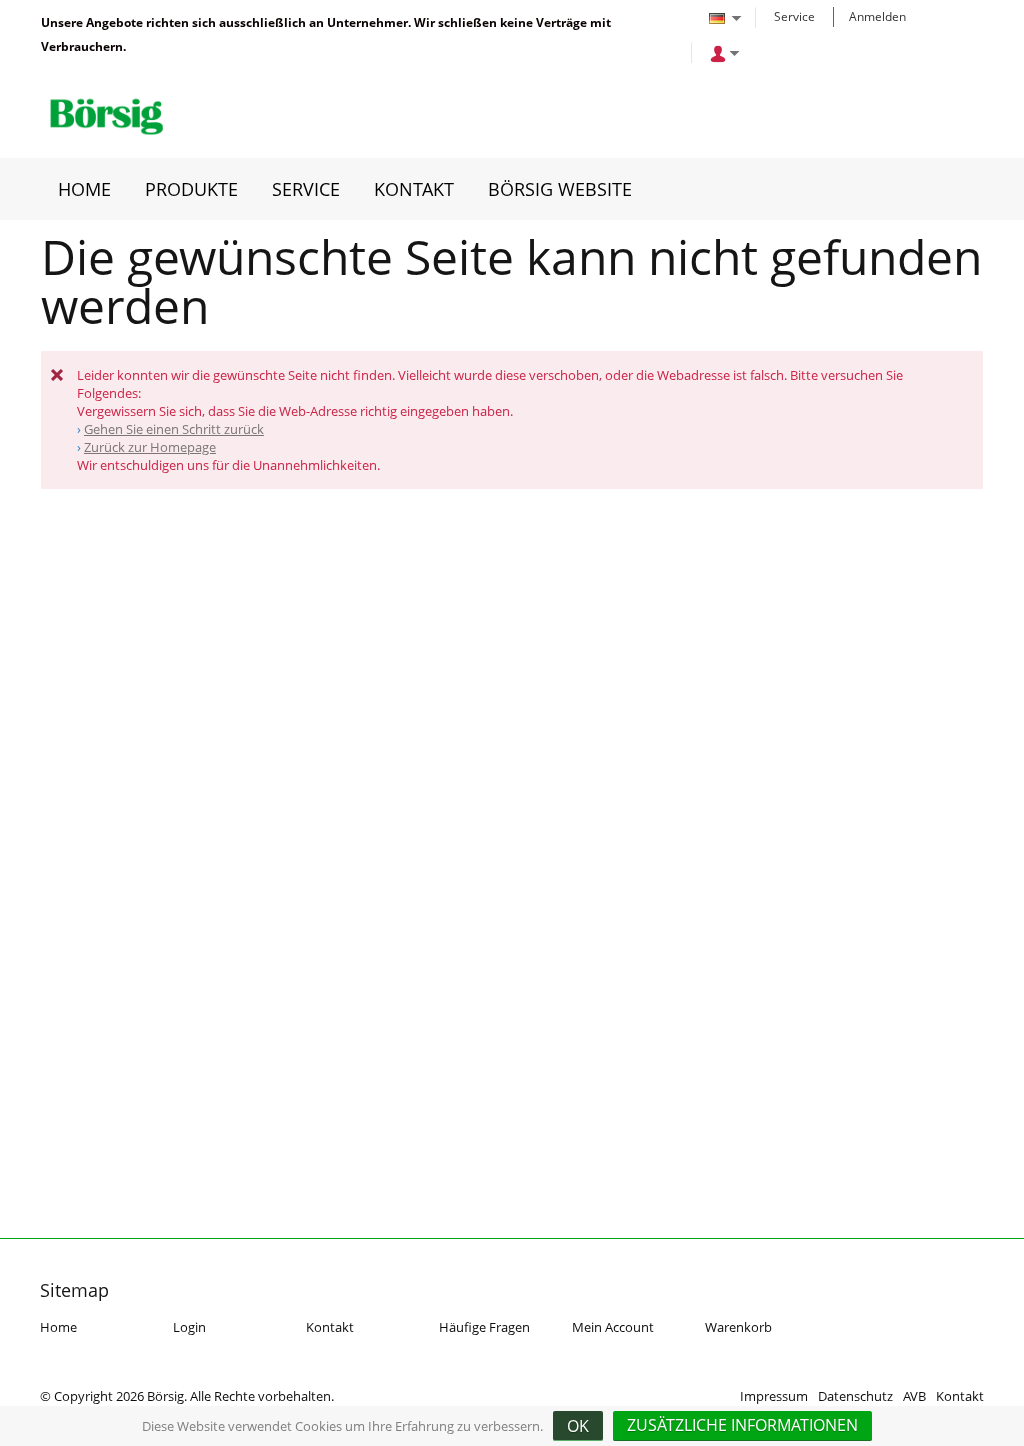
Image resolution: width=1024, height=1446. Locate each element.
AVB (914, 1396)
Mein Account (613, 1327)
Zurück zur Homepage (150, 447)
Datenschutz (855, 1396)
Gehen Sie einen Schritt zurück (174, 429)
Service (794, 16)
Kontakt (330, 1327)
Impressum (774, 1396)
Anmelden (877, 16)
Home (58, 1327)
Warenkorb (738, 1327)
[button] (742, 1426)
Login (189, 1327)
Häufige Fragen (484, 1327)
